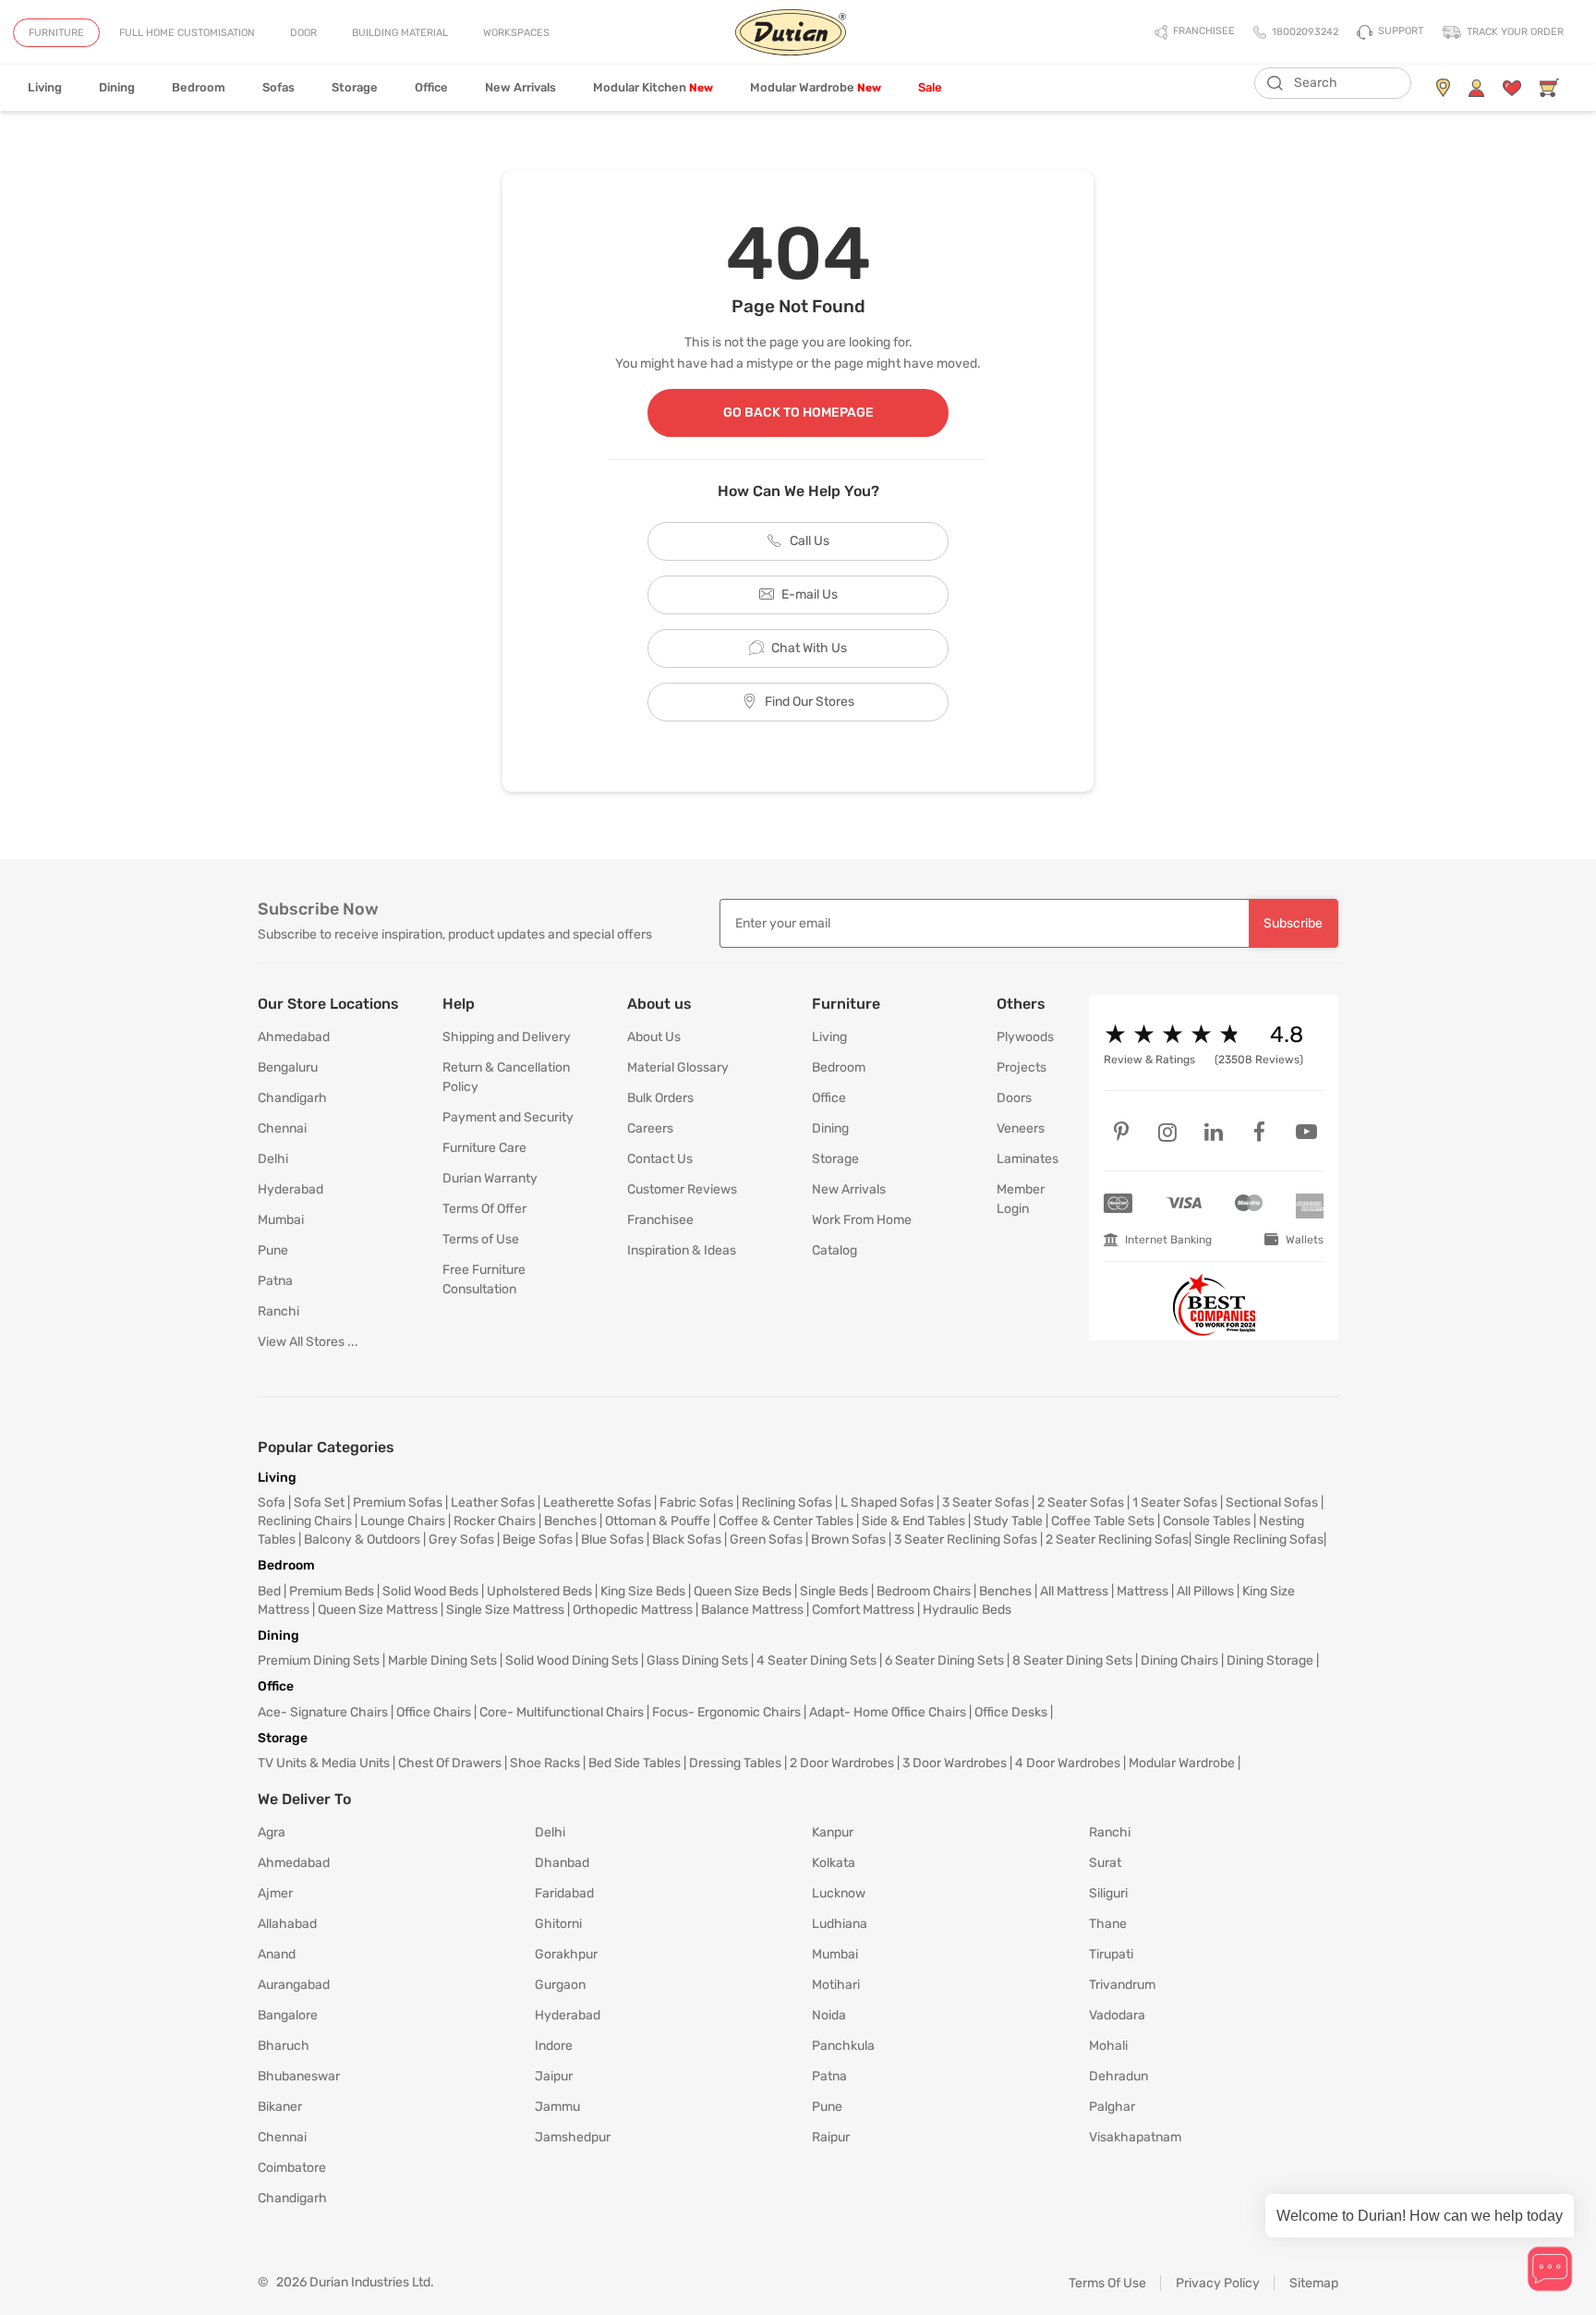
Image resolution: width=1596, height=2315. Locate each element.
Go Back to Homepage (798, 412)
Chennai (282, 1128)
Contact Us (660, 1159)
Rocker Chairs (495, 1521)
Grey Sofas (461, 1539)
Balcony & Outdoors (362, 1539)
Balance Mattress (752, 1610)
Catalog (834, 1250)
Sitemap (1314, 2283)
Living (45, 87)
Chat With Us (809, 648)
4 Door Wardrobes (1068, 1763)
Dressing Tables (735, 1763)
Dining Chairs (1179, 1660)
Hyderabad (290, 1189)
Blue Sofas (612, 1539)
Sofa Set (319, 1503)
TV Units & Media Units (324, 1763)
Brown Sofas (848, 1539)
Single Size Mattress (505, 1610)
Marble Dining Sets (442, 1660)
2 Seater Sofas (1081, 1503)
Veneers (1021, 1128)
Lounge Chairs (403, 1521)
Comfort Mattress (863, 1610)
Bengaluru (288, 1067)
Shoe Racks (545, 1763)
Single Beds (834, 1591)
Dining (117, 87)
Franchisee (660, 1220)
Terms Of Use (1107, 2283)
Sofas (278, 87)
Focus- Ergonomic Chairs (726, 1712)
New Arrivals (520, 87)
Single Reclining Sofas (1259, 1539)
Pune (273, 1250)
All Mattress (1074, 1591)
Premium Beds (332, 1591)
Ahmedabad (294, 1037)
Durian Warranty (490, 1178)
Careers (650, 1128)
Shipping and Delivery (507, 1037)
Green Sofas (766, 1539)
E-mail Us (810, 594)
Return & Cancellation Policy (506, 1077)
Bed (269, 1591)
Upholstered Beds (539, 1591)
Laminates (1028, 1159)
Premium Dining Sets (319, 1660)
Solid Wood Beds (430, 1591)
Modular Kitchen (653, 87)
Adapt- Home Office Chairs (888, 1712)
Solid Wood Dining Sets (572, 1660)
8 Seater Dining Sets (1072, 1660)
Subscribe (1293, 923)
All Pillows (1205, 1591)
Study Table (1008, 1521)
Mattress (1143, 1591)
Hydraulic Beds (967, 1610)
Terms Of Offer (484, 1209)
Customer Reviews (682, 1189)
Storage (355, 87)
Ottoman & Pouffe (658, 1521)
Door (303, 33)
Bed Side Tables (635, 1763)
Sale (930, 87)
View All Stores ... (308, 1342)
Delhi (273, 1159)
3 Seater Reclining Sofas (966, 1539)
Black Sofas (687, 1539)
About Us (654, 1037)
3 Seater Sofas (985, 1503)
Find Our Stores (810, 702)
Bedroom (199, 87)
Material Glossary (678, 1067)
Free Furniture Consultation (484, 1279)
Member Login (1021, 1199)
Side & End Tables (913, 1521)
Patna (275, 1281)
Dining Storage (1270, 1660)
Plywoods (1025, 1037)
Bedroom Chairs (924, 1591)
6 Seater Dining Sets (944, 1660)
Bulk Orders (660, 1098)
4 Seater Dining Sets (816, 1660)
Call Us (810, 541)
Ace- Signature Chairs (323, 1712)
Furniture (56, 33)
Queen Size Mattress (378, 1610)
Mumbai (281, 1220)
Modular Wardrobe (816, 87)
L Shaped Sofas (887, 1503)
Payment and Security (508, 1117)
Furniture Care (484, 1148)
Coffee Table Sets (1103, 1521)
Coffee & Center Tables (786, 1521)
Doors (1014, 1098)
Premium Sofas (398, 1503)
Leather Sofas (493, 1503)
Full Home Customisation (187, 33)
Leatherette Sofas (597, 1503)
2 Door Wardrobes (842, 1763)
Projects (1022, 1067)
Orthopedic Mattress (633, 1610)
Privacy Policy (1218, 2283)
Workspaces (516, 33)
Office (431, 87)
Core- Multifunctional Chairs (562, 1712)
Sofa (272, 1503)
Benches (570, 1521)
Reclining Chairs (305, 1521)
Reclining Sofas (787, 1503)
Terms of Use (481, 1239)
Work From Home (862, 1220)
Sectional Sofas (1272, 1503)
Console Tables (1207, 1521)
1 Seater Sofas (1175, 1503)
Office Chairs (434, 1712)
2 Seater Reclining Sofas (1117, 1539)
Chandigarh (292, 1098)
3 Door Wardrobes (955, 1763)
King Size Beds (643, 1591)
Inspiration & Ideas (682, 1250)
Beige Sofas (538, 1539)
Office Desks (1011, 1712)
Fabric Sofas (696, 1503)
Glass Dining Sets (697, 1660)
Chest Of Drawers (450, 1763)
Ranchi (278, 1311)
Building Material (400, 33)
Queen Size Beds (743, 1591)
